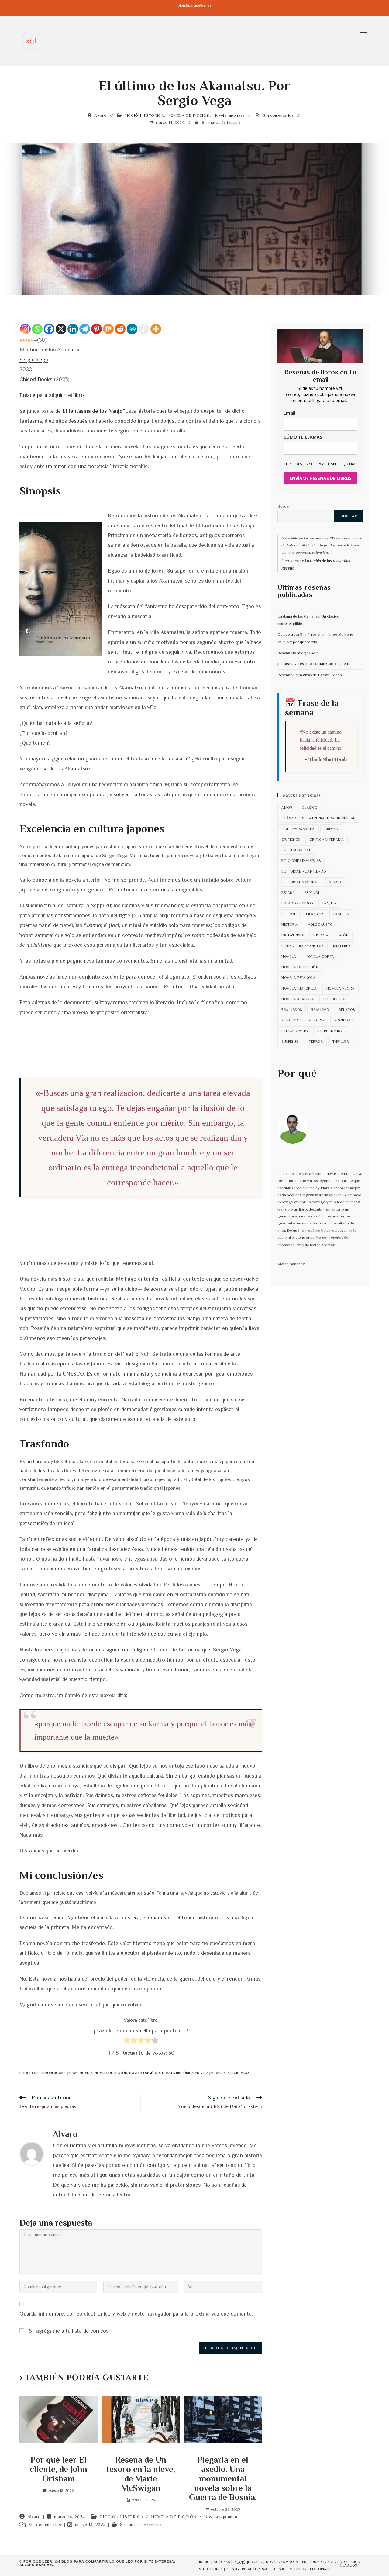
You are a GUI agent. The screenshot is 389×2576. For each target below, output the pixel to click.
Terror (316, 1042)
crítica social (296, 850)
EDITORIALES (321, 2569)
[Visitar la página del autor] (32, 2153)
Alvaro (100, 115)
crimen (331, 829)
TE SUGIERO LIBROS (290, 2569)
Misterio (342, 946)
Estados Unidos (297, 903)
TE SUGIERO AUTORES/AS (248, 2569)
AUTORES (222, 2562)
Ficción (289, 914)
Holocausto (320, 925)
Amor (287, 808)
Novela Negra (341, 988)
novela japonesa (211, 2073)
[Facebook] (49, 329)
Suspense (290, 1042)
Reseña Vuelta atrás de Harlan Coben (310, 675)
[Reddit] (120, 329)
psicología (334, 999)
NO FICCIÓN (350, 2562)
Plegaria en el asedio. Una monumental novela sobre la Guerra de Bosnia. (223, 2479)
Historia (290, 925)
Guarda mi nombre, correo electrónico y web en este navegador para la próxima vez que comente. (136, 2314)
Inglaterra (293, 935)
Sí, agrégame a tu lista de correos (68, 2331)
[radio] (127, 2042)
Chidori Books (36, 379)
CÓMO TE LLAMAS (303, 437)
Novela (86, 2073)
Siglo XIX (290, 1020)
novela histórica (178, 2073)
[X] (61, 329)
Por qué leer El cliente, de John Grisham (59, 2469)
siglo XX (317, 1020)
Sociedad (344, 1020)
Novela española (145, 2073)
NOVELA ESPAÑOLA (282, 2562)
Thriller (341, 1042)
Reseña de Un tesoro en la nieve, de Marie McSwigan (141, 2474)
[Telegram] (85, 329)
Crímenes (291, 839)
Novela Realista (298, 999)
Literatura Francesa (303, 946)
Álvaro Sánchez (37, 2565)
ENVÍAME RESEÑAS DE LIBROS (321, 478)
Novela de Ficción (111, 2073)
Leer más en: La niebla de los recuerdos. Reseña (316, 564)
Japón (73, 2073)
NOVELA (255, 2562)
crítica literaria (327, 839)
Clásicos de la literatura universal (318, 818)
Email (289, 413)
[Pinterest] (96, 329)
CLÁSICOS (348, 2565)
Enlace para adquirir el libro (52, 395)
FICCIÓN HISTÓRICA (144, 115)
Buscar (284, 506)
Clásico (310, 808)
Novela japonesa (229, 115)
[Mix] (108, 329)
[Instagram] (25, 329)
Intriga (321, 935)
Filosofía (315, 914)
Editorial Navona (299, 882)
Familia (329, 903)
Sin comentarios (279, 115)
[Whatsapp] (37, 329)
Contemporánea (298, 829)
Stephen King (330, 1031)
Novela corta (320, 956)
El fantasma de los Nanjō (92, 411)
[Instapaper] (144, 329)
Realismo (320, 1010)
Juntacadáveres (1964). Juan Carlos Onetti (313, 664)
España (288, 893)
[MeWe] (132, 329)
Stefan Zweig (295, 1031)
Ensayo (334, 882)
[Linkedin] (73, 329)
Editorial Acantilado (304, 871)
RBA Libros (292, 1010)
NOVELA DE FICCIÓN (188, 115)
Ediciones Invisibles (301, 861)
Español (312, 893)
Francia (341, 914)
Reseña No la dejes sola (298, 653)
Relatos (347, 1010)
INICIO (204, 2562)
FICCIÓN (241, 2562)
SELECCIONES (211, 2569)
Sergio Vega (34, 360)
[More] (156, 329)
